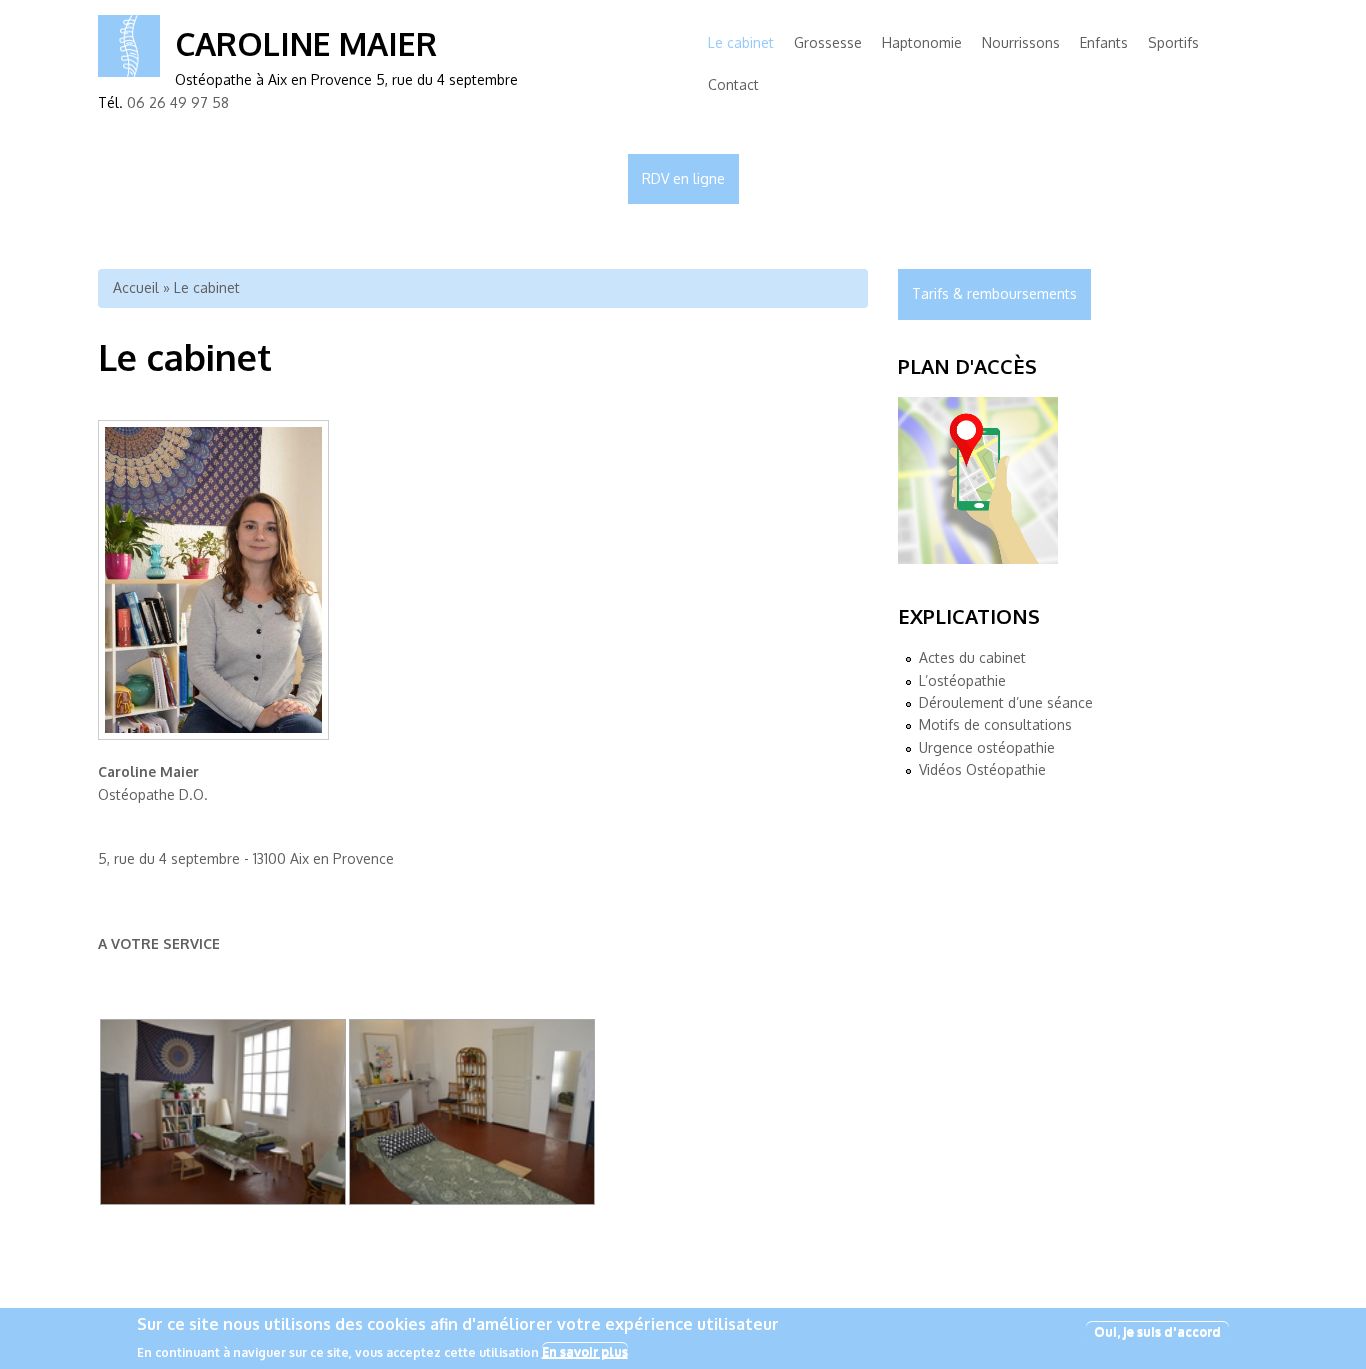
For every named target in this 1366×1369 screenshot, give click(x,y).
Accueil (136, 287)
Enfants (1104, 42)
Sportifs (1173, 42)
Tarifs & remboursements (994, 293)
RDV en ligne (683, 178)
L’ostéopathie (962, 680)
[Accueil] (129, 71)
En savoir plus (585, 1351)
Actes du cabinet (972, 657)
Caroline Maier (306, 43)
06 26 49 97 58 (178, 102)
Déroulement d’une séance (1006, 702)
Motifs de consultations (995, 724)
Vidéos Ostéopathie (982, 769)
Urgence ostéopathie (987, 747)
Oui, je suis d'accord (1157, 1331)
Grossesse (828, 42)
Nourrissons (1021, 42)
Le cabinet (741, 42)
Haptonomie (922, 42)
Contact (733, 84)
